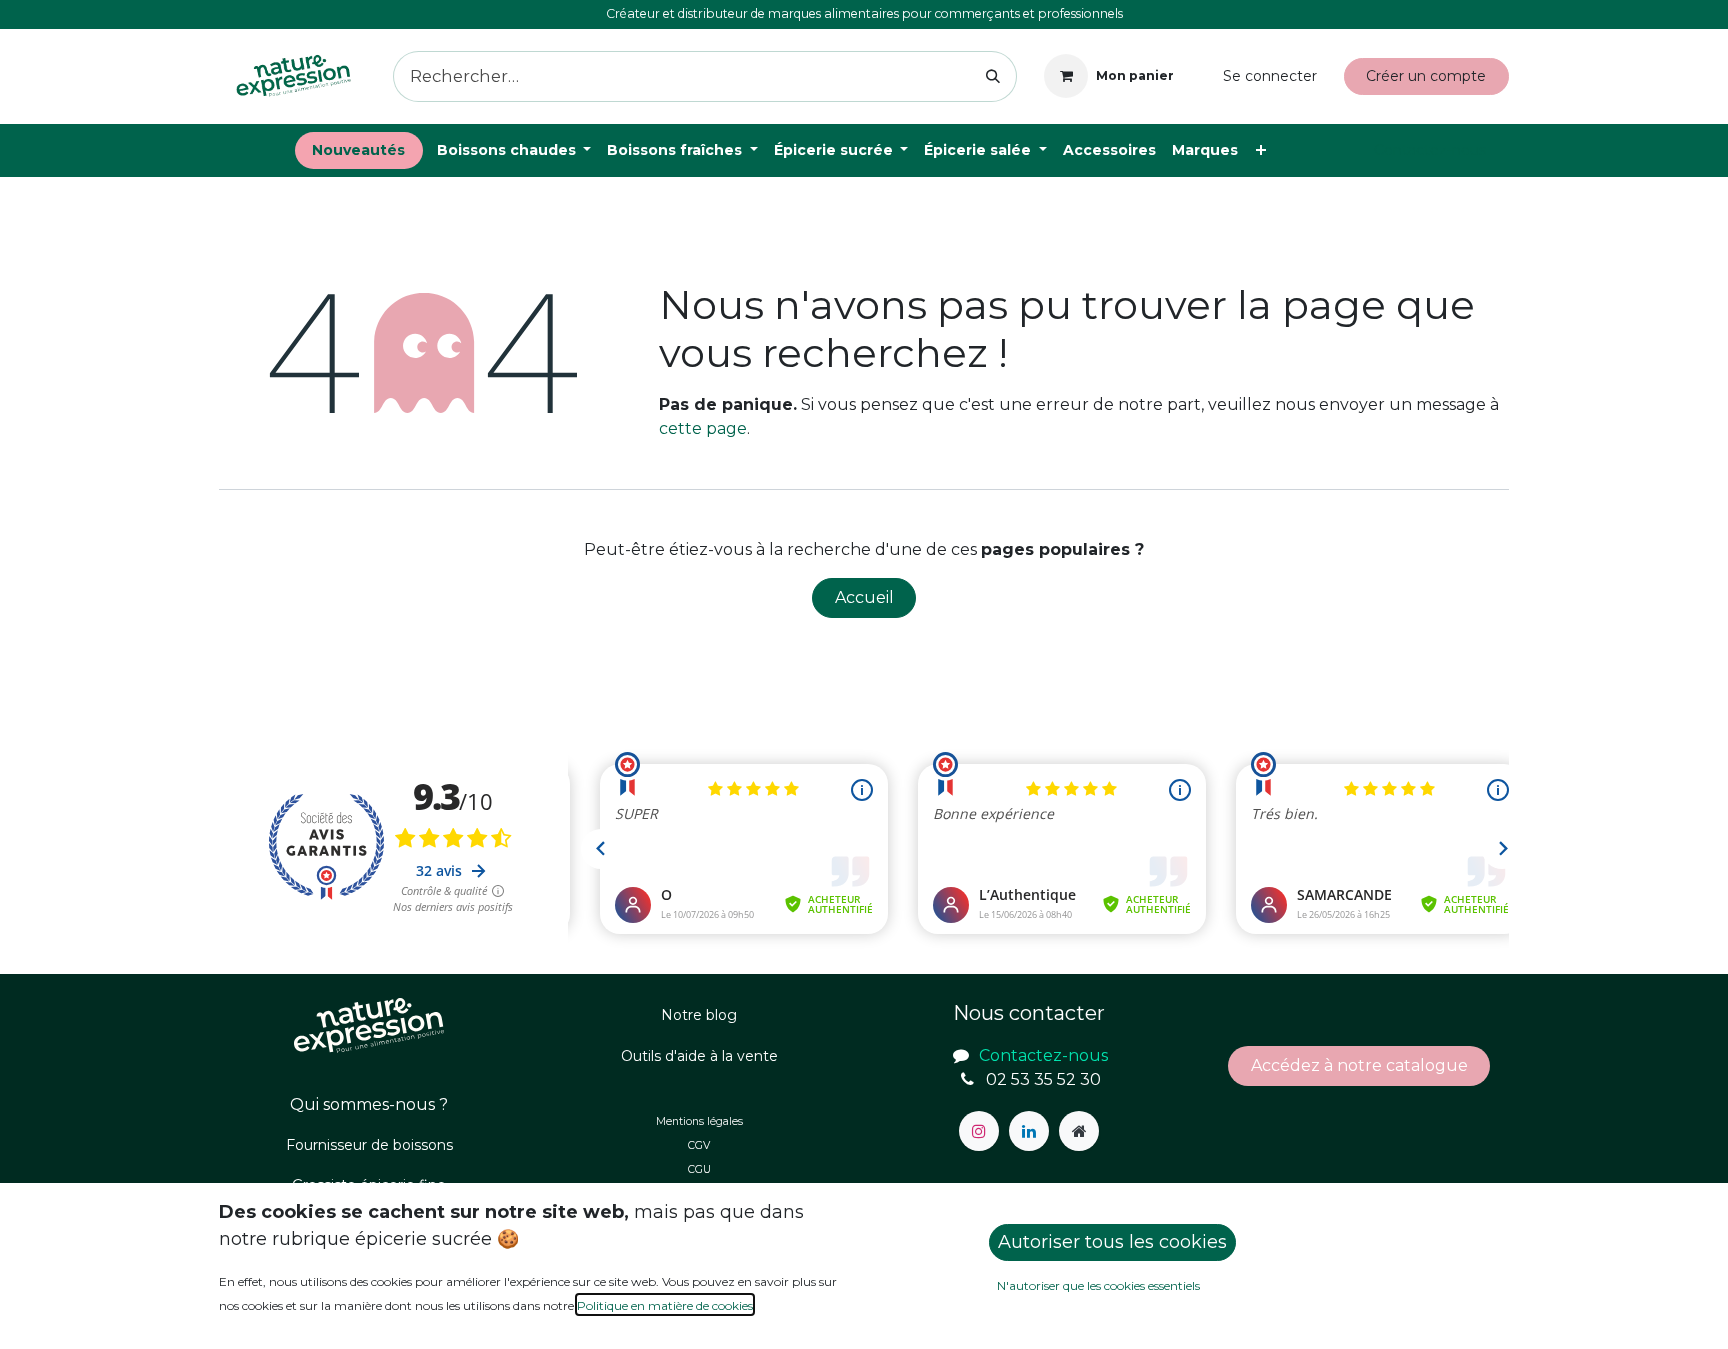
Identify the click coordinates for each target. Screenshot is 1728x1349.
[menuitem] (359, 150)
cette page (703, 428)
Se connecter (1270, 76)
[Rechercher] (993, 76)
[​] (979, 1131)
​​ (1359, 1065)
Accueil (864, 597)
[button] (1112, 1242)
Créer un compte (1426, 76)
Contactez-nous (1430, 150)
